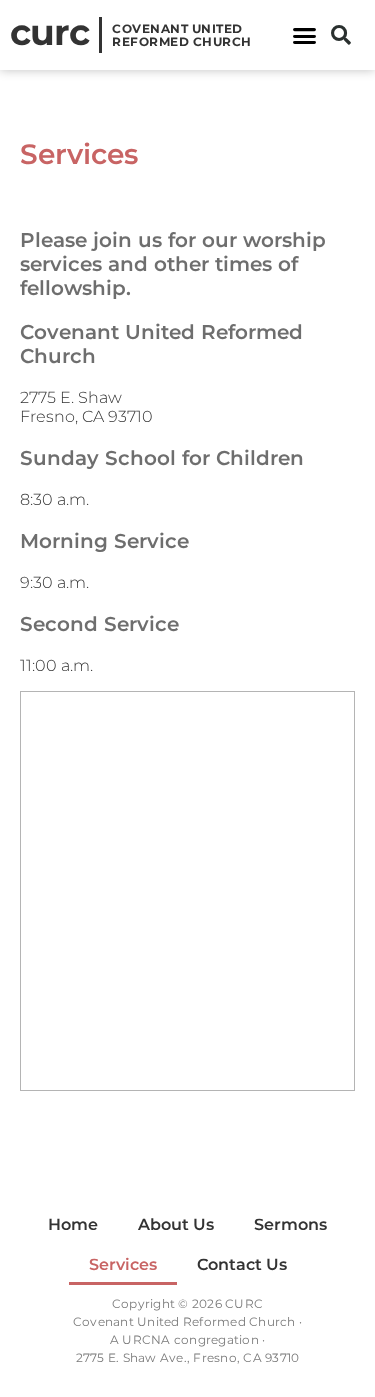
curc (49, 32)
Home (73, 1224)
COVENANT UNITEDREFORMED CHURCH (182, 35)
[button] (305, 35)
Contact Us (242, 1264)
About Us (176, 1224)
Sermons (290, 1224)
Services (123, 1264)
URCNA (146, 1339)
